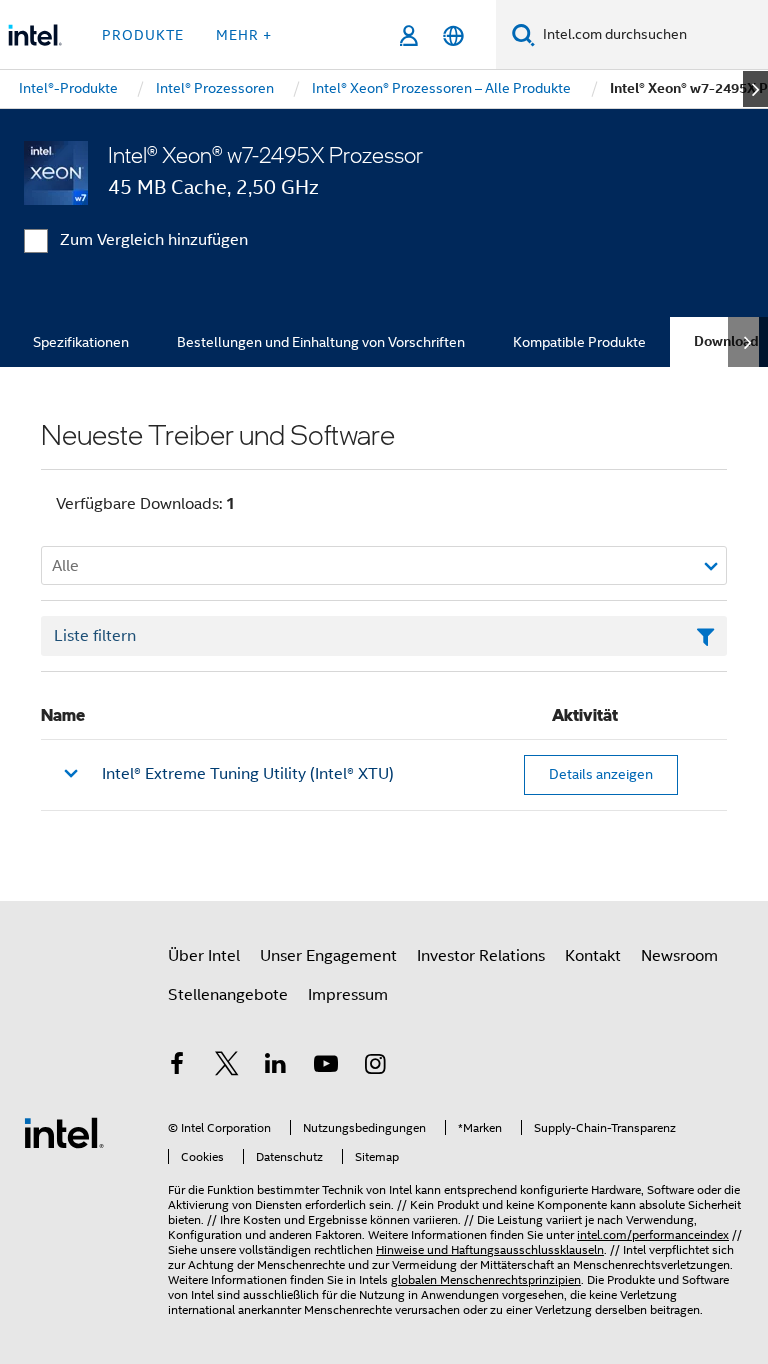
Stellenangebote (228, 995)
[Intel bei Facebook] (177, 1067)
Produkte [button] (143, 35)
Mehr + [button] (244, 35)
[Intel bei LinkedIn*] (276, 1067)
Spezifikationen (81, 342)
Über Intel (204, 956)
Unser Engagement (328, 956)
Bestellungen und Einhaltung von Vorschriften (321, 342)
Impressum (348, 995)
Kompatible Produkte (579, 342)
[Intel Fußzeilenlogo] (64, 1132)
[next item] (755, 89)
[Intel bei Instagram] (375, 1067)
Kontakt (593, 956)
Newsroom (679, 956)
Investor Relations (481, 956)
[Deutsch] (453, 35)
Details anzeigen (601, 774)
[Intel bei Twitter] (227, 1067)
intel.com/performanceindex (653, 1234)
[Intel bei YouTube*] (326, 1067)
